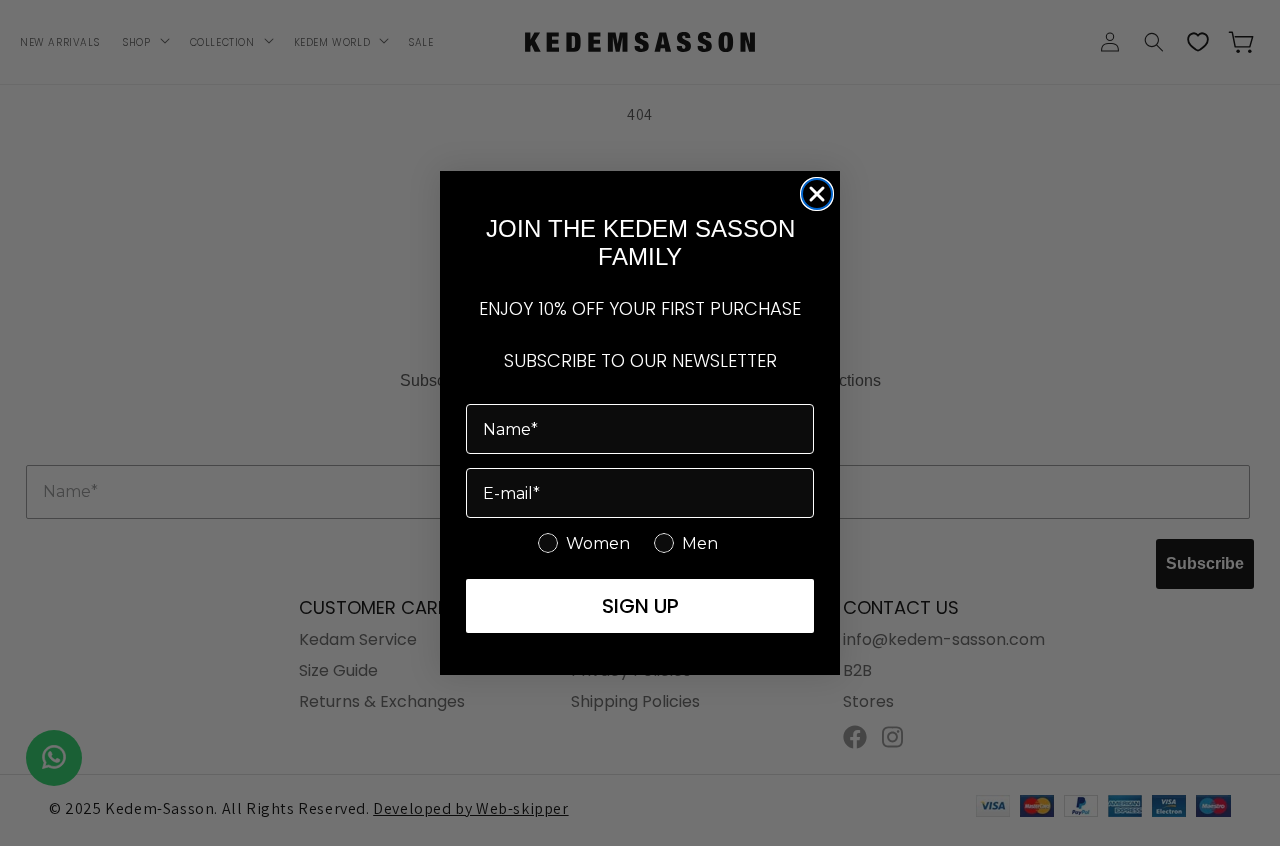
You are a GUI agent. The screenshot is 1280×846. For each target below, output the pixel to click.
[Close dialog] (817, 194)
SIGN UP (640, 606)
